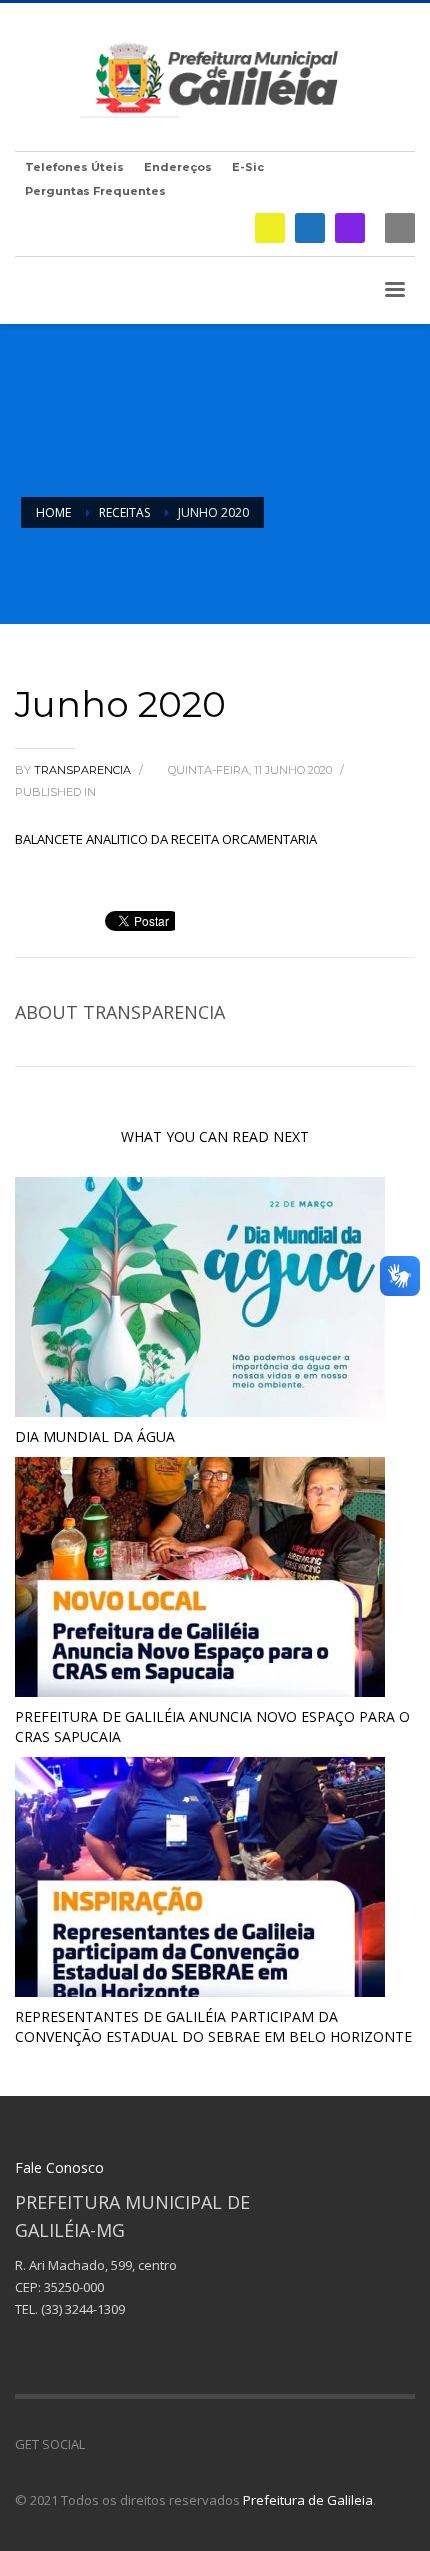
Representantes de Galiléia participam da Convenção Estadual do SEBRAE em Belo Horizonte (213, 2026)
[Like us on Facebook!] (100, 2444)
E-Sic (248, 167)
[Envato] (190, 2444)
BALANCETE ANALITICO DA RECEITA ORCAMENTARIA (166, 839)
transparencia (84, 770)
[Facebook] (310, 228)
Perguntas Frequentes (95, 191)
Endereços (178, 167)
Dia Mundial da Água (95, 1436)
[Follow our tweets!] (130, 2444)
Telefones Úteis (74, 167)
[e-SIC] (270, 228)
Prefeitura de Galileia (308, 2500)
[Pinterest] (160, 2444)
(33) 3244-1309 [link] (83, 2309)
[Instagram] (350, 228)
